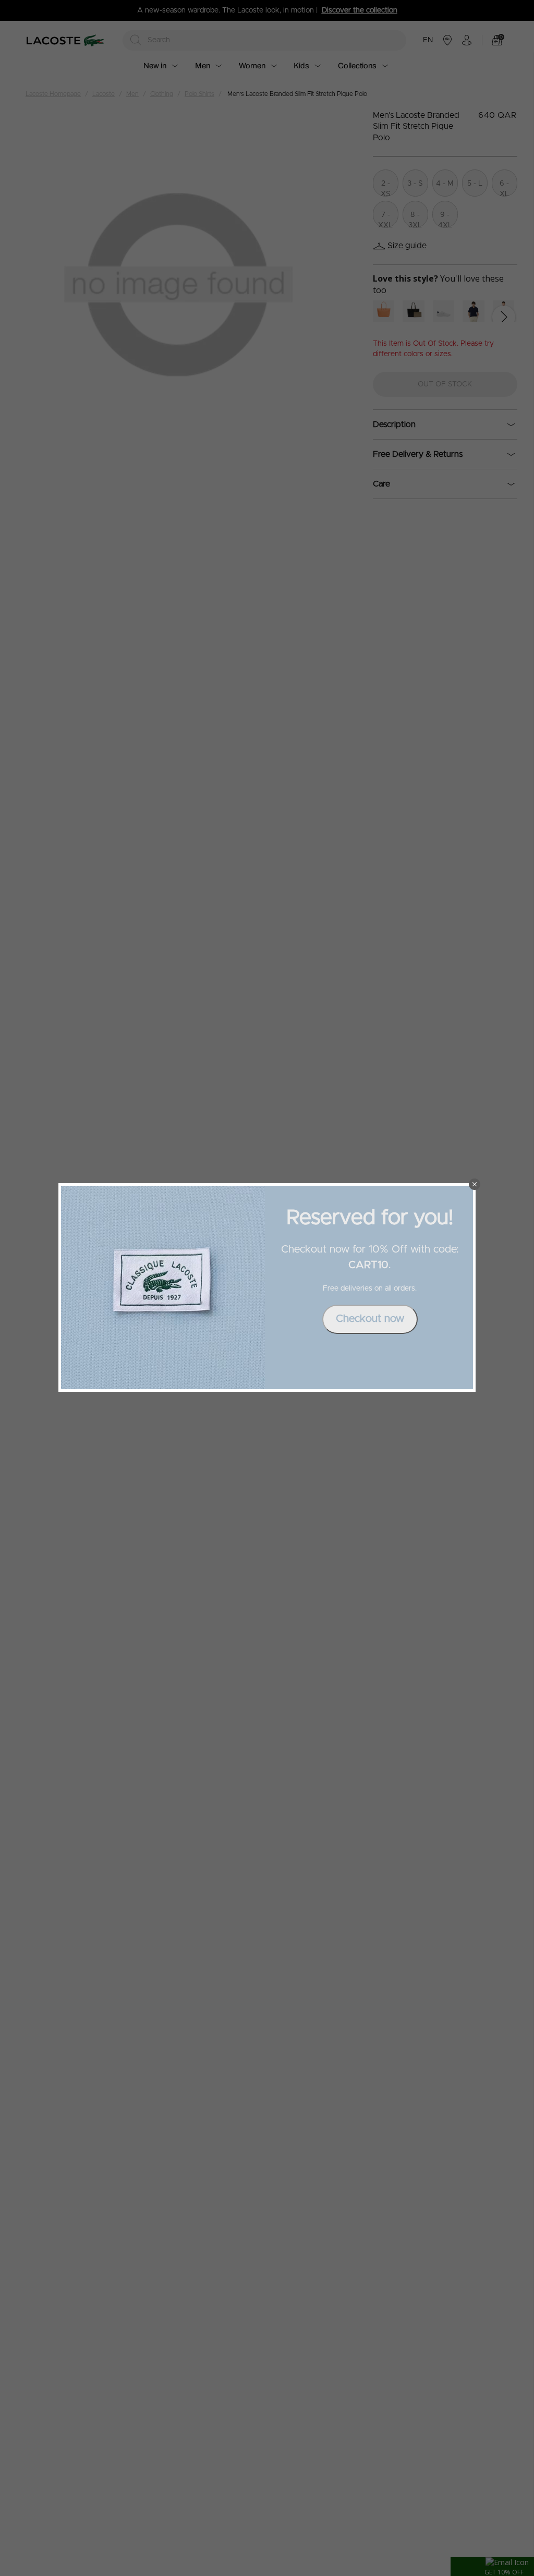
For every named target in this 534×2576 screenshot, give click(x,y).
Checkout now (370, 1319)
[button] (475, 1184)
